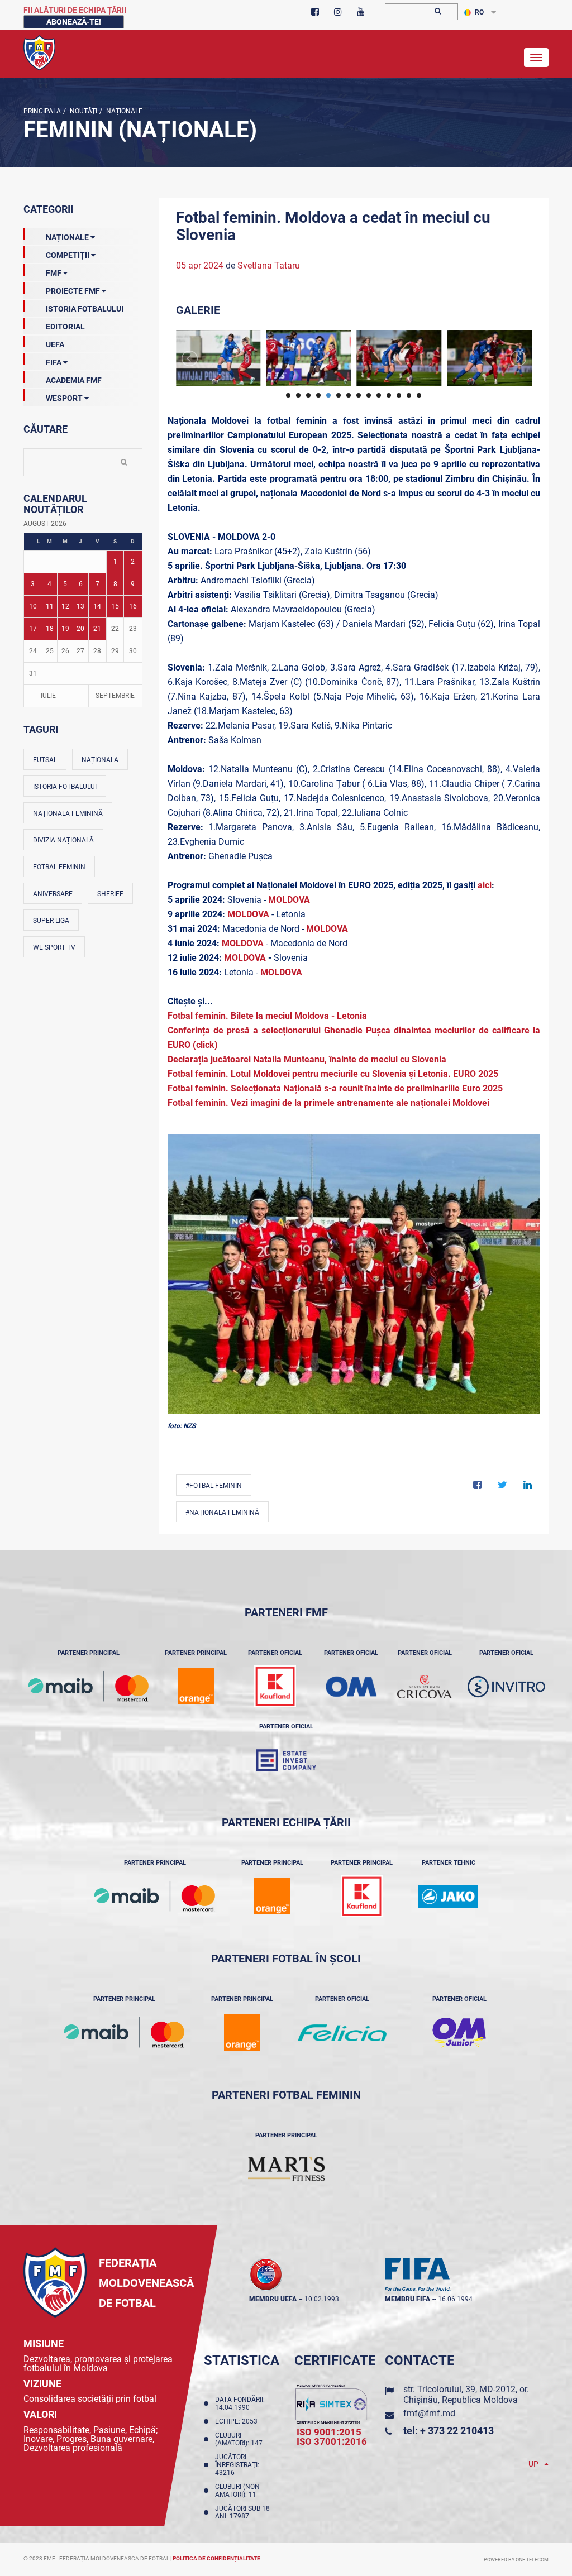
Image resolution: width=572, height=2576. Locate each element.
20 (80, 629)
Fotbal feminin (59, 867)
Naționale (123, 111)
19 (65, 629)
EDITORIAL (65, 327)
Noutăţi (83, 111)
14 (97, 606)
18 (50, 629)
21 (97, 629)
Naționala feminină (68, 813)
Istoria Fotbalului (85, 309)
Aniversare (53, 894)
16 (133, 606)
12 (65, 606)
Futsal (45, 760)
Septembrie (115, 696)
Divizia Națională (63, 840)
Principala (42, 111)
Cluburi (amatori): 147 (240, 2439)
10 (33, 606)
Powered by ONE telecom (516, 2560)
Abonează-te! (74, 22)
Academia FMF (74, 380)
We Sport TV (54, 947)
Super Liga (51, 921)
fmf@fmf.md (429, 2413)
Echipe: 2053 (238, 2421)
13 (80, 606)
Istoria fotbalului (65, 787)
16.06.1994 (455, 2299)
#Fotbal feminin (214, 1486)
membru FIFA (407, 2299)
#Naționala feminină (222, 1512)
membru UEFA (273, 2299)
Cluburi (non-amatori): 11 (238, 2491)
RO (479, 12)
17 (33, 629)
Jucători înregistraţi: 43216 (237, 2465)
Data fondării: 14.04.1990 (240, 2403)
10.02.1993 (322, 2299)
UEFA (55, 344)
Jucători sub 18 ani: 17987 (242, 2512)
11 (50, 606)
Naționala (100, 760)
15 (115, 606)
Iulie (48, 696)
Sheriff (110, 894)
